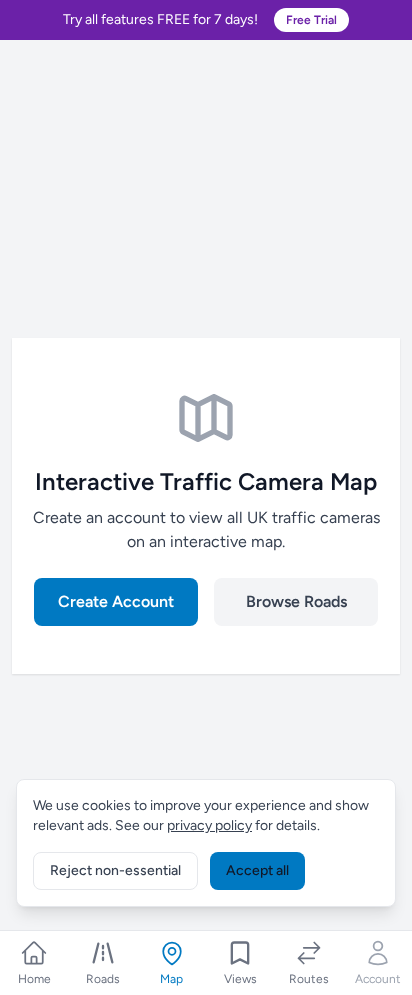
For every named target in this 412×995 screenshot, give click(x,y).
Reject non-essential (115, 870)
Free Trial (311, 20)
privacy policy (209, 825)
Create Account (116, 601)
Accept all (257, 870)
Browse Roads (296, 601)
